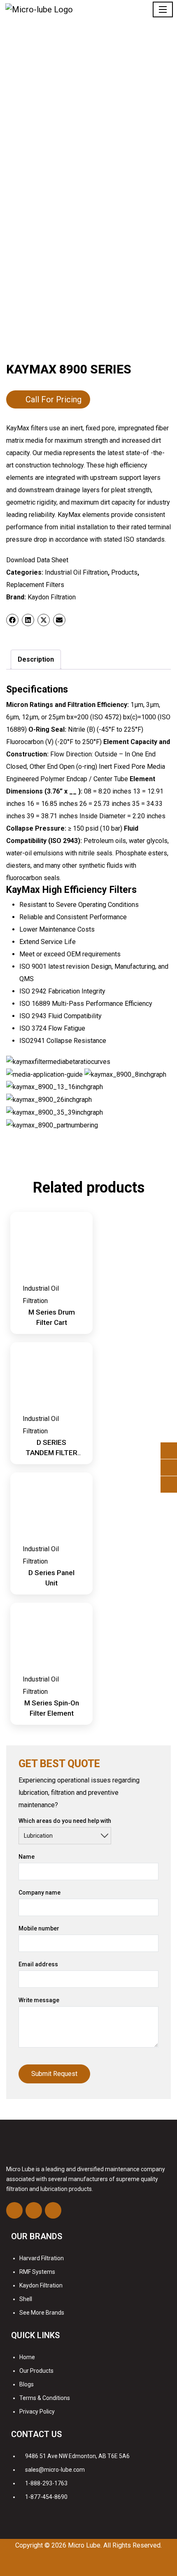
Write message (39, 2000)
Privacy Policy (37, 2412)
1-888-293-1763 (46, 2483)
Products (124, 572)
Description (36, 659)
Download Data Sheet (37, 560)
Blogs (27, 2384)
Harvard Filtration (42, 2258)
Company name (40, 1893)
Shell (26, 2299)
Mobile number (39, 1928)
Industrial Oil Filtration (76, 572)
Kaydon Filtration (52, 597)
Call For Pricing (54, 399)
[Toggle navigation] (163, 9)
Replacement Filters (35, 585)
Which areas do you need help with (65, 1821)
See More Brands (42, 2313)
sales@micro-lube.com (55, 2470)
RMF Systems (37, 2272)
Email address (38, 1964)
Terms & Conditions (45, 2398)
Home (27, 2357)
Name (27, 1857)
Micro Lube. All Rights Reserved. (115, 2545)
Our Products (36, 2371)
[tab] (36, 660)
